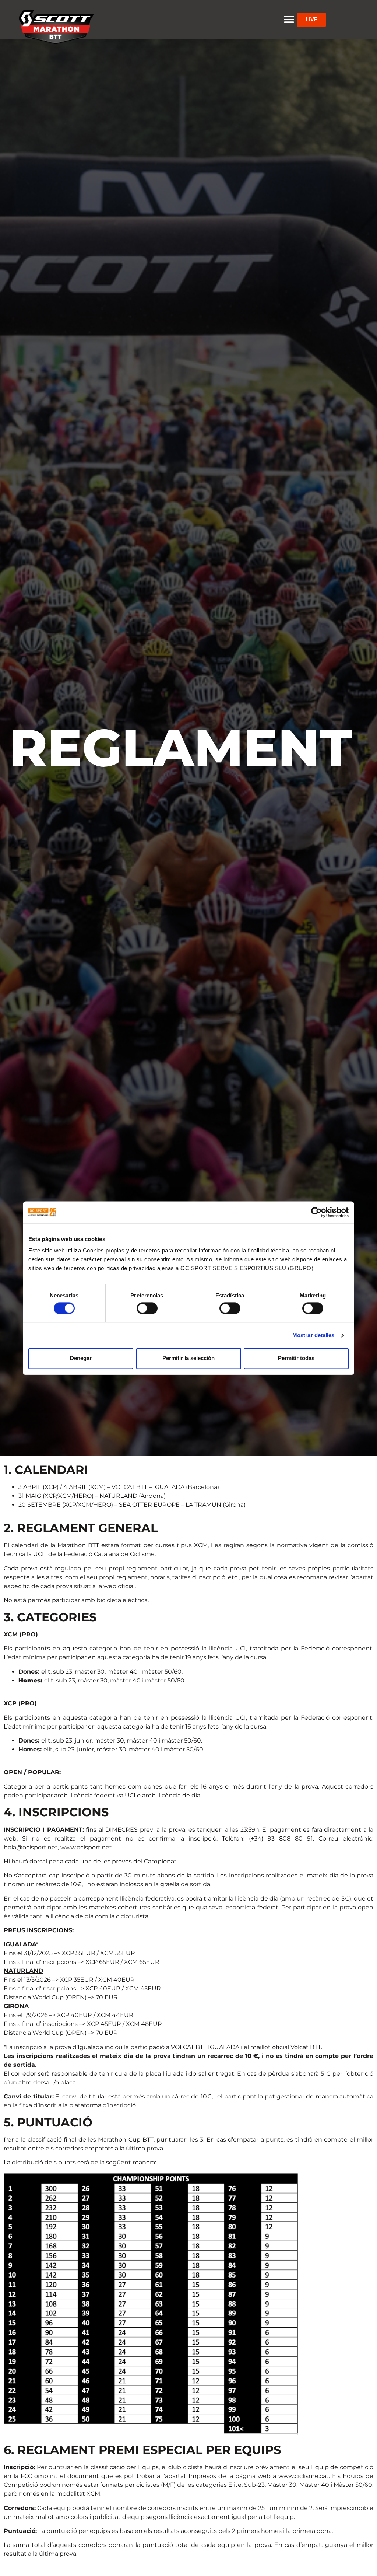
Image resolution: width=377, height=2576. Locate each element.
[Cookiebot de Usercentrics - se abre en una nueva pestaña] (316, 1212)
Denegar (81, 1358)
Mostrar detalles (313, 1335)
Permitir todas (296, 1358)
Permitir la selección (188, 1358)
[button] (289, 20)
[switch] (147, 1308)
